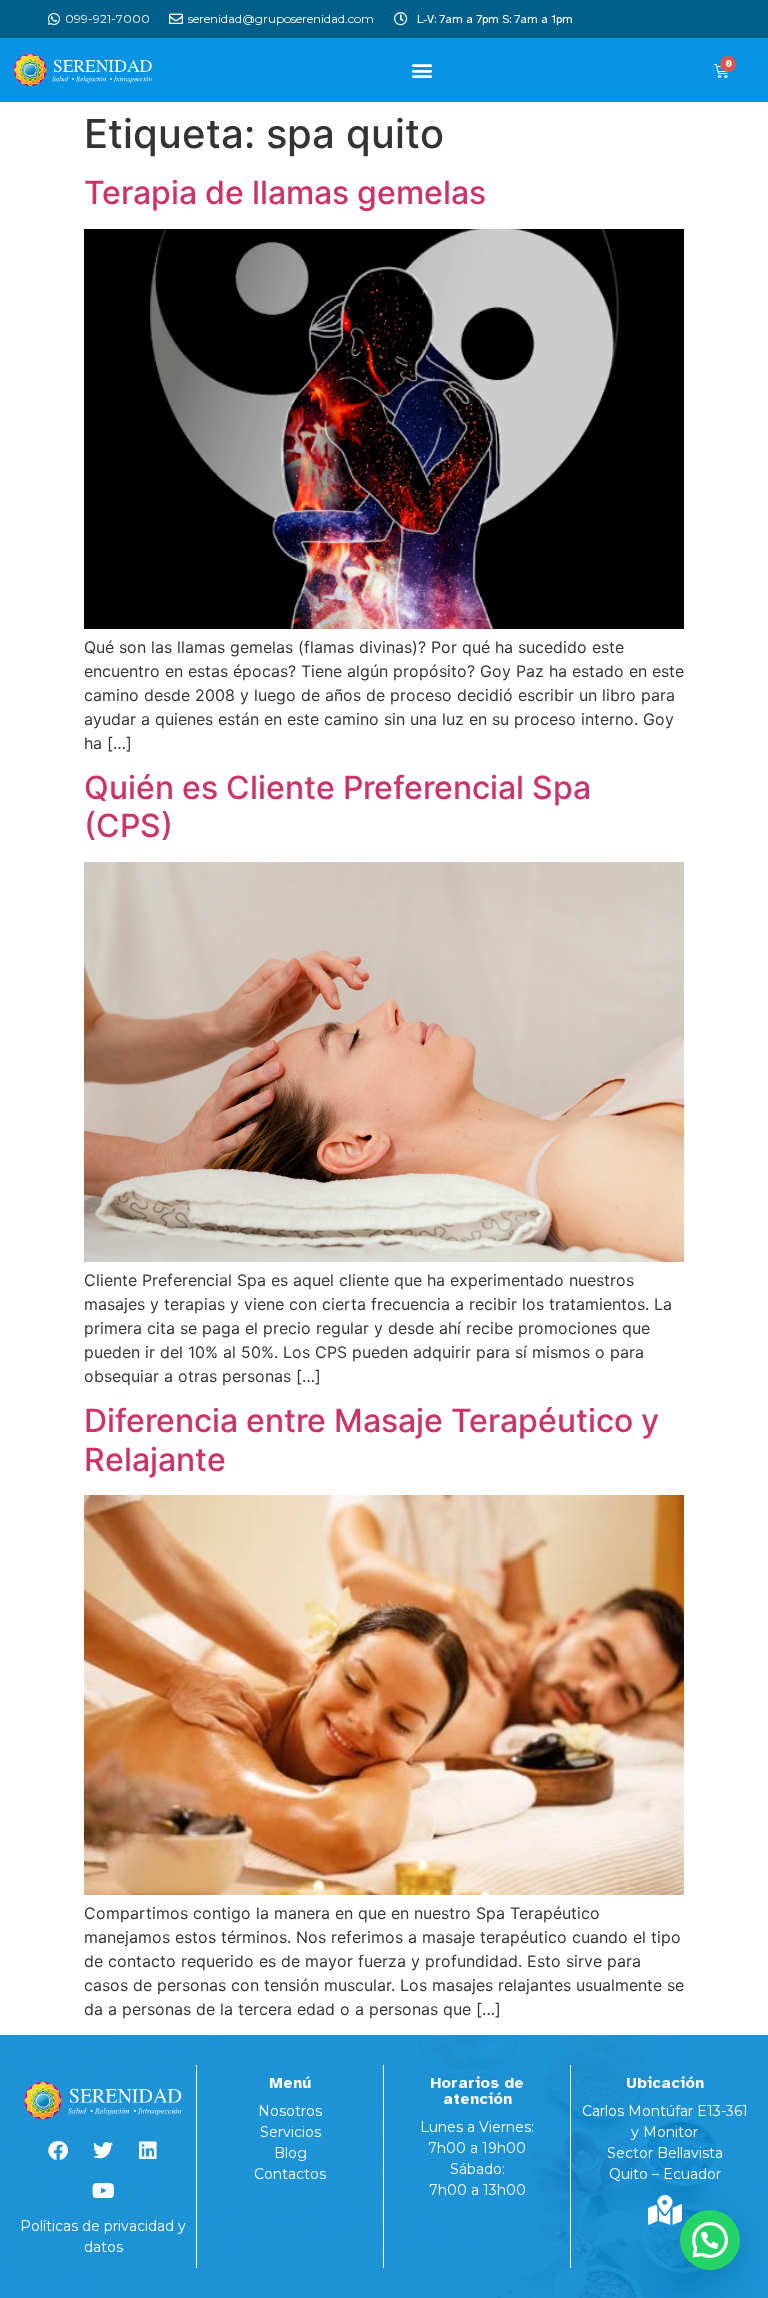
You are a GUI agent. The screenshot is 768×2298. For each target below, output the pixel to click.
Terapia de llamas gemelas (285, 192)
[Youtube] (103, 2191)
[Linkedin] (148, 2151)
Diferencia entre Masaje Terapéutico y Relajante (371, 1439)
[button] (421, 70)
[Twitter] (103, 2151)
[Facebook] (58, 2151)
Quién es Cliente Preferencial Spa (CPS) (337, 806)
